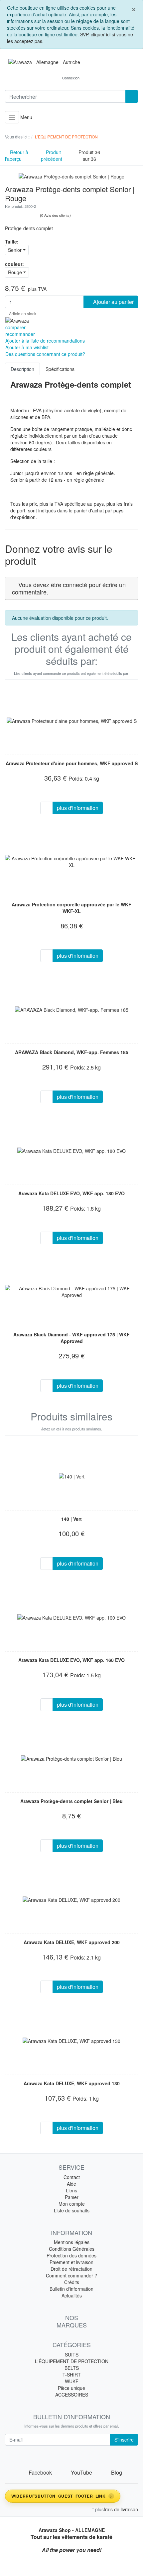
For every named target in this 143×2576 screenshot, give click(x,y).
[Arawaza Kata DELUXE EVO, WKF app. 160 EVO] (71, 1617)
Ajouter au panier (113, 302)
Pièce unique (71, 2388)
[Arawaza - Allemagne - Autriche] (71, 62)
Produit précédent (52, 155)
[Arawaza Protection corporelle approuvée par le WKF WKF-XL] (71, 862)
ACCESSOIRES (72, 2395)
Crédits (72, 2282)
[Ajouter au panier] (47, 808)
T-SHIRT (72, 2375)
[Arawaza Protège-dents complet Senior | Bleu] (71, 1758)
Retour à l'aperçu (17, 155)
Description (22, 369)
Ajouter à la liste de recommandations (45, 341)
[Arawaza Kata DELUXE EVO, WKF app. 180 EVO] (71, 1151)
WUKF (72, 2381)
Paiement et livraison (71, 2262)
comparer (15, 327)
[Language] (51, 78)
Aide (71, 2184)
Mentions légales (72, 2242)
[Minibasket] (92, 78)
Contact (72, 2177)
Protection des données (71, 2255)
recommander (20, 334)
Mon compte (72, 2204)
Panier (72, 2197)
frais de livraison (121, 2509)
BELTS (72, 2368)
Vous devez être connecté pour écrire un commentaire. (69, 588)
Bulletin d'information (71, 2289)
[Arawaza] (17, 320)
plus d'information (78, 808)
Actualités (72, 2295)
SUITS (72, 2354)
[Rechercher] (132, 96)
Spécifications (60, 369)
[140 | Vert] (72, 1476)
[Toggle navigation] (12, 117)
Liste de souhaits (72, 2210)
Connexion (71, 78)
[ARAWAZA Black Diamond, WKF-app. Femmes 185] (72, 1009)
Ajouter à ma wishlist (27, 347)
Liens (71, 2190)
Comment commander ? (71, 2275)
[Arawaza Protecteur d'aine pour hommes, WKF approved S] (72, 721)
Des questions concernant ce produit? (45, 354)
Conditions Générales (72, 2249)
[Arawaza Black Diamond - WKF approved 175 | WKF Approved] (71, 1292)
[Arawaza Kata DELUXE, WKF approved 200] (71, 1899)
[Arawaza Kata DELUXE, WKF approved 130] (71, 2041)
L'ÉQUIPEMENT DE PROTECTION (72, 2361)
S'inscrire (124, 2440)
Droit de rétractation (71, 2269)
